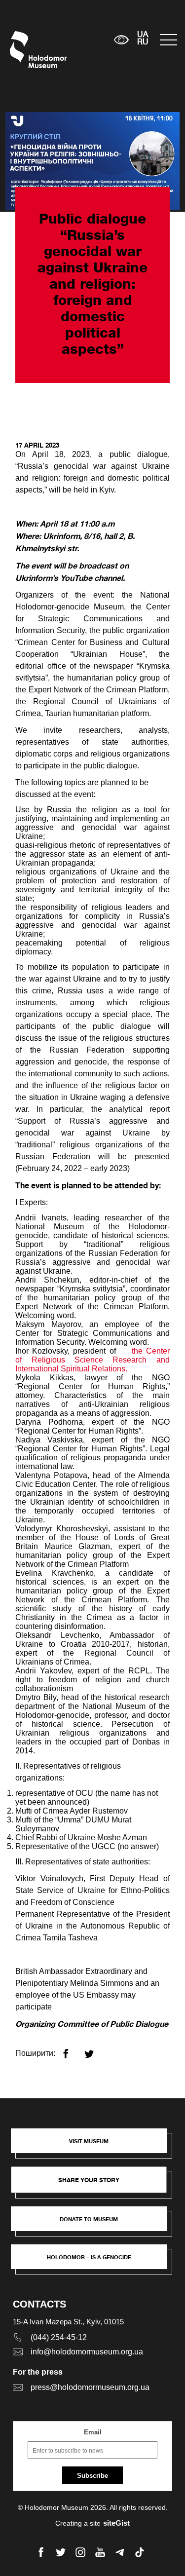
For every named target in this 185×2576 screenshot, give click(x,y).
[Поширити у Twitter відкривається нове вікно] (95, 2050)
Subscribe (92, 2476)
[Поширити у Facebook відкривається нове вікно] (72, 2050)
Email (93, 2432)
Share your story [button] (89, 2180)
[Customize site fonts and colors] (121, 40)
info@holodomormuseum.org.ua (87, 2352)
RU (143, 42)
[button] (94, 2146)
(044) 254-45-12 (59, 2337)
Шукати (76, 40)
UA (143, 35)
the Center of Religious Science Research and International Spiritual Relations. (92, 1360)
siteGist (116, 2523)
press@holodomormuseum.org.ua (90, 2387)
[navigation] (167, 40)
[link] (94, 2224)
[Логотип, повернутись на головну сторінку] (28, 50)
